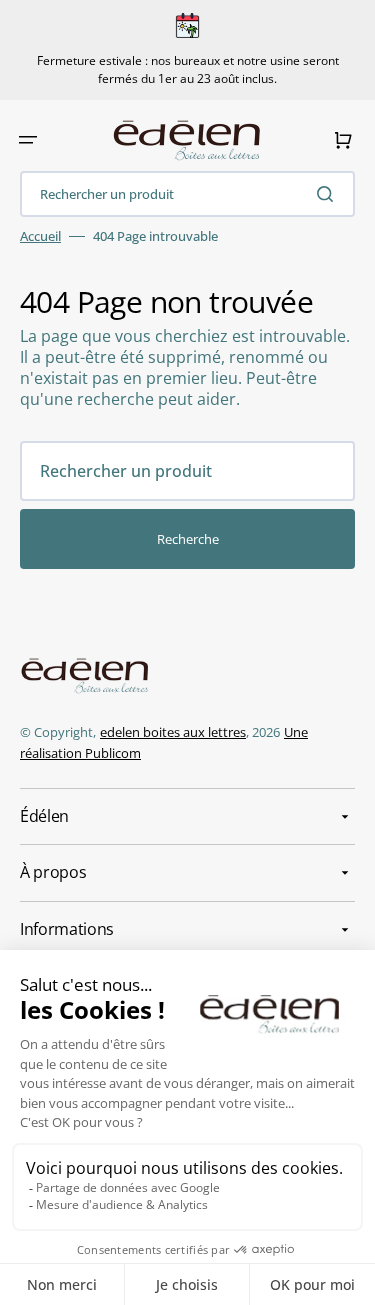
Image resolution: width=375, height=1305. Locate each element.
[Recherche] (329, 194)
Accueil (40, 236)
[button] (28, 140)
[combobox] (187, 194)
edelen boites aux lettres (173, 732)
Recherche (188, 539)
